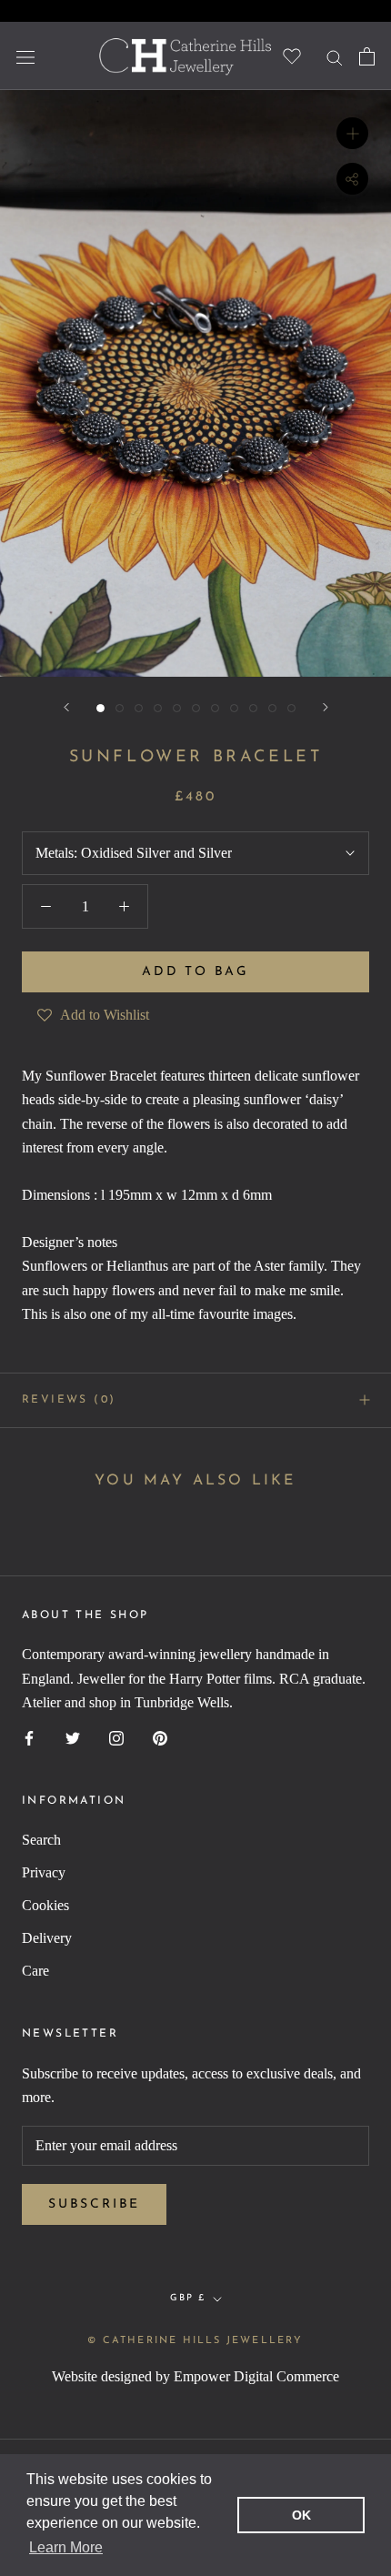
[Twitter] (73, 1737)
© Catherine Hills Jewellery (195, 2341)
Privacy (44, 1872)
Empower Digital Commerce (256, 2376)
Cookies (45, 1905)
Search (41, 1840)
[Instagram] (116, 1737)
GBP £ (188, 2298)
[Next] (326, 707)
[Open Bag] (367, 56)
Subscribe (94, 2204)
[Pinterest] (160, 1737)
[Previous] (66, 707)
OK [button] (301, 2515)
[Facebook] (29, 1737)
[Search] (335, 56)
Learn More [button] (66, 2547)
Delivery (47, 1938)
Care (35, 1971)
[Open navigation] (25, 55)
